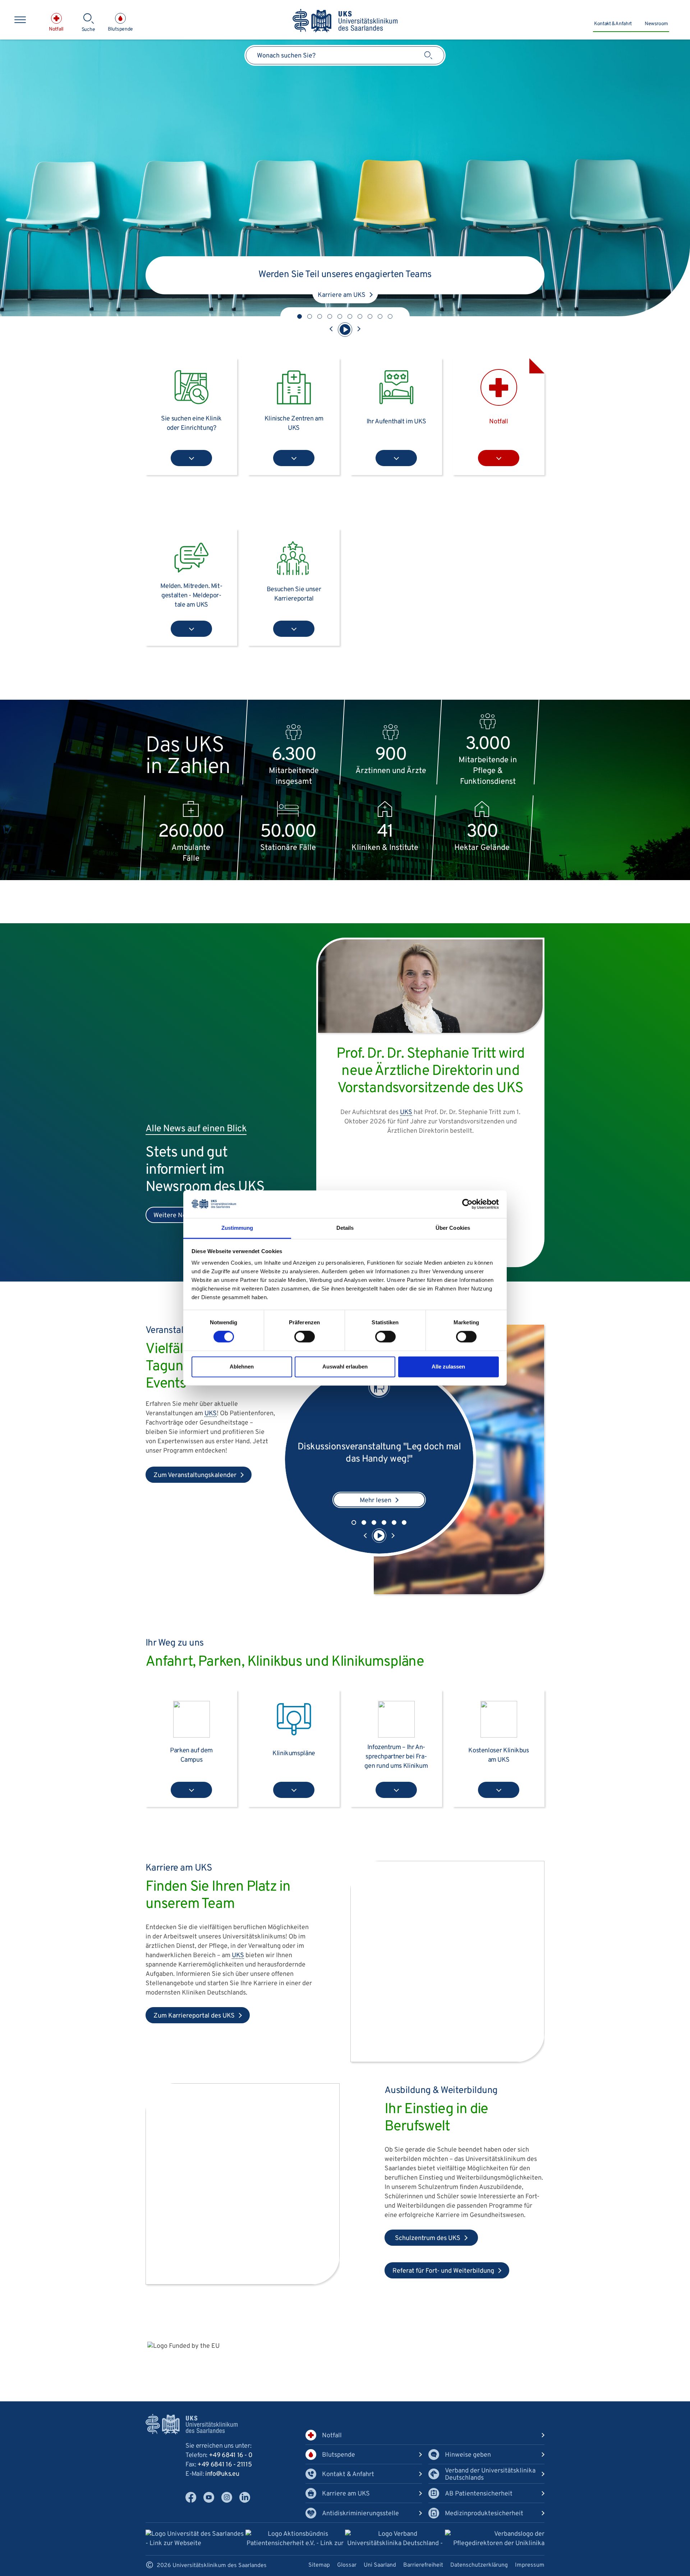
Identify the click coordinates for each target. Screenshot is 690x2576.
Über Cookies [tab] (453, 1228)
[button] (300, 316)
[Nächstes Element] (359, 330)
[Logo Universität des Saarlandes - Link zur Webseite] (195, 2539)
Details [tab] (345, 1228)
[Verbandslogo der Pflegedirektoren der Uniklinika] (495, 2539)
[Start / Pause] (345, 330)
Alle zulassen (448, 1367)
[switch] (305, 1337)
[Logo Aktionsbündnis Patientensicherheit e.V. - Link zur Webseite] (295, 2540)
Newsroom (656, 24)
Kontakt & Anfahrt (613, 24)
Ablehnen (242, 1367)
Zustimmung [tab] (237, 1228)
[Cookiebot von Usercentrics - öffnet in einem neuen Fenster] (467, 1204)
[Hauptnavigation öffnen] (20, 20)
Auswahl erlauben (345, 1367)
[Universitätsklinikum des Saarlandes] (345, 21)
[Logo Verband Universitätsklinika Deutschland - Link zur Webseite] (395, 2540)
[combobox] (345, 55)
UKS (367, 263)
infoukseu (222, 2474)
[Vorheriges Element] (331, 330)
